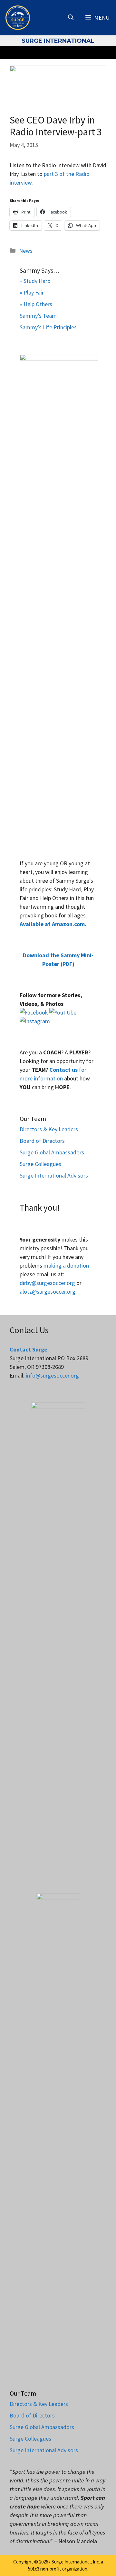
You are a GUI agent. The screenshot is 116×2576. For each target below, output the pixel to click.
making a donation (66, 1265)
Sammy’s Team (38, 316)
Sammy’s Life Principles (48, 327)
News (26, 251)
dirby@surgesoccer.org (47, 1283)
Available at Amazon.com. (53, 924)
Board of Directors (42, 1141)
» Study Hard (35, 281)
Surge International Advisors (54, 1175)
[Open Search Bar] (71, 18)
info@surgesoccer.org (52, 1375)
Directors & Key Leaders (49, 1129)
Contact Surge (29, 1349)
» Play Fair (32, 292)
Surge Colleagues (40, 1164)
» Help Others (36, 304)
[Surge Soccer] (18, 18)
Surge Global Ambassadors (52, 1152)
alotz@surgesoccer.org (48, 1292)
